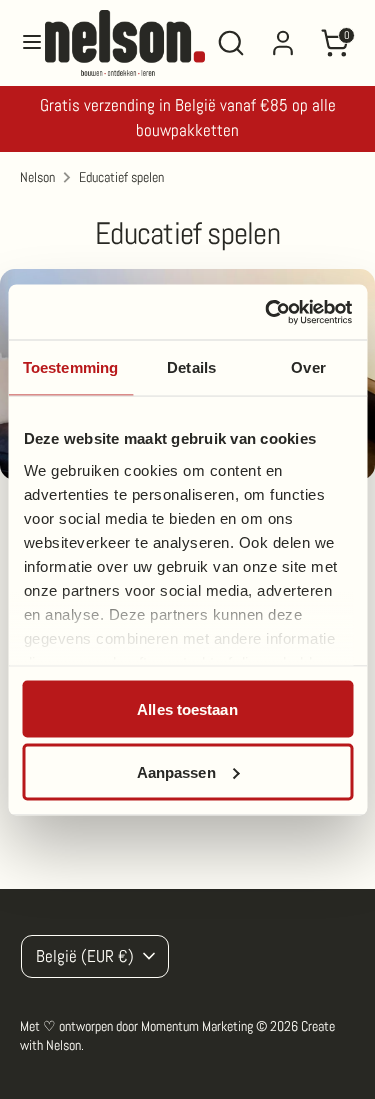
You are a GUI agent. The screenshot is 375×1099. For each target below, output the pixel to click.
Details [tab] (191, 367)
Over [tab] (308, 367)
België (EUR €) (85, 956)
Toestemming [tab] (70, 367)
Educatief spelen (121, 177)
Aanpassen (176, 771)
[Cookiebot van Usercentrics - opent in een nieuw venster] (267, 312)
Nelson (37, 177)
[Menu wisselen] (23, 43)
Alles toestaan (187, 709)
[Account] (283, 34)
